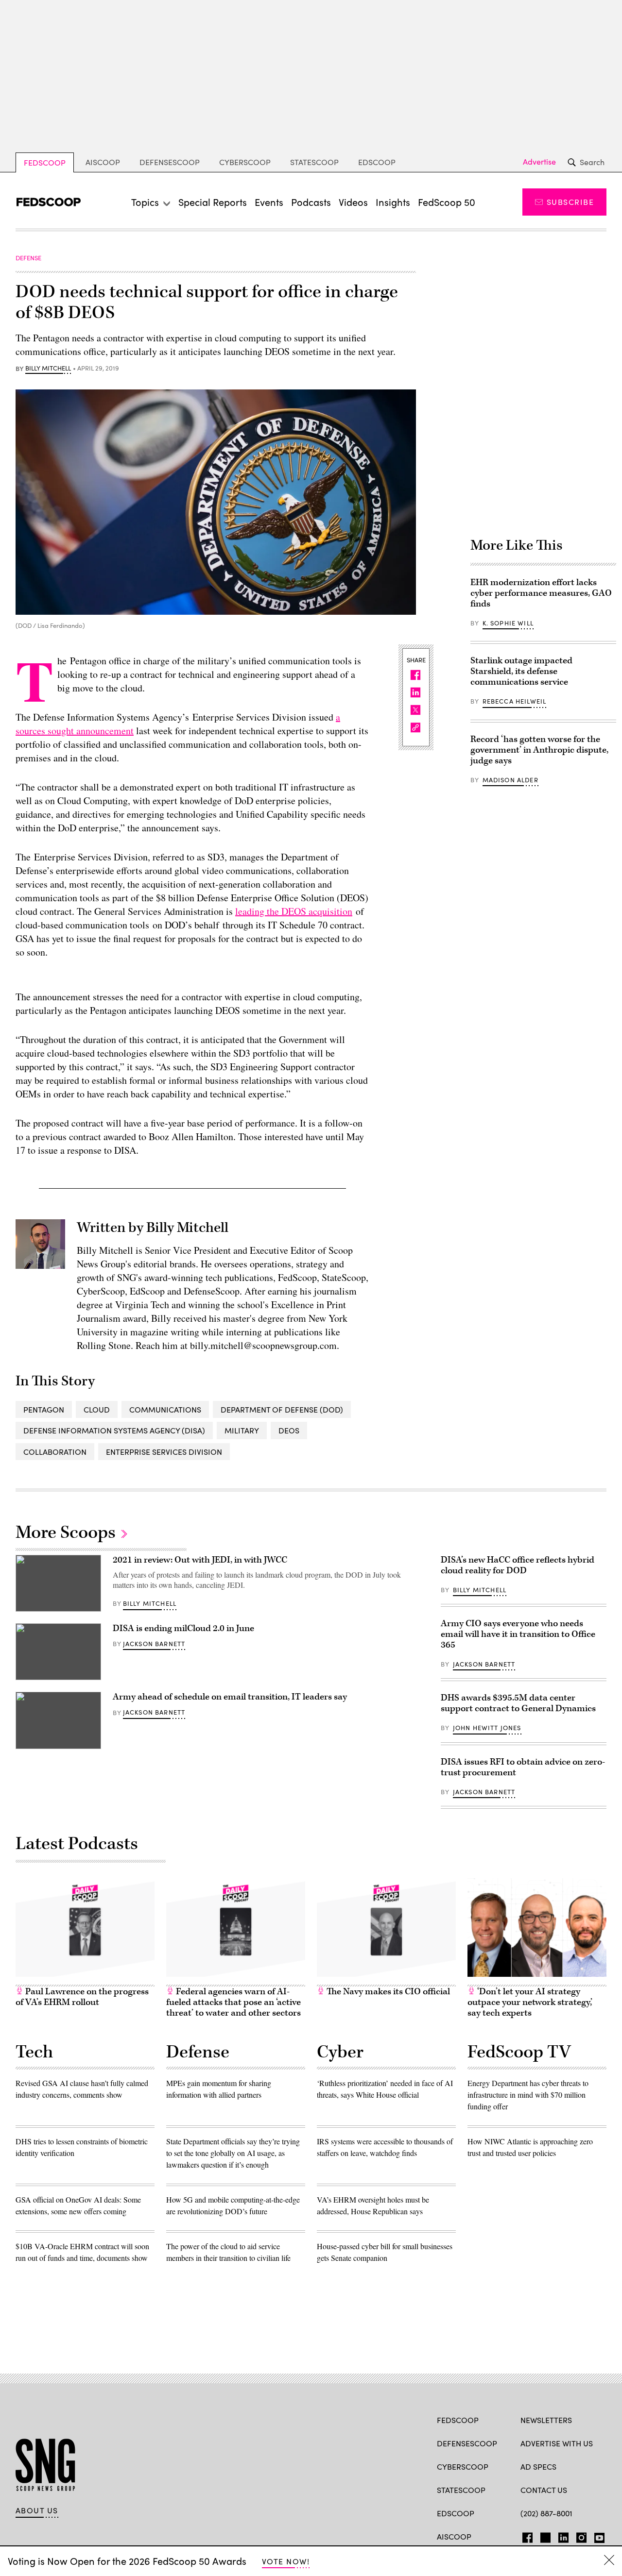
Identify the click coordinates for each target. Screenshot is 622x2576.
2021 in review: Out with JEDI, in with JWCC (200, 1560)
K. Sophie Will (508, 623)
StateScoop (314, 162)
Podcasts (311, 202)
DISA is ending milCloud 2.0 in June (183, 1628)
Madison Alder (510, 780)
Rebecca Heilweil (515, 701)
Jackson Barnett (154, 1644)
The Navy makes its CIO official (387, 1992)
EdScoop (377, 162)
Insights (393, 202)
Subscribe (570, 202)
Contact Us (544, 2490)
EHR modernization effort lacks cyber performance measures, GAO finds (541, 593)
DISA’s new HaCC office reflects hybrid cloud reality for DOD (518, 1565)
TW (544, 2536)
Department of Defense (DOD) (282, 1409)
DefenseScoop (170, 162)
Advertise (539, 162)
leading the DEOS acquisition (294, 911)
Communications (165, 1409)
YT (597, 2536)
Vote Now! (286, 2561)
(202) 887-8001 (546, 2513)
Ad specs (538, 2467)
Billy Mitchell (48, 369)
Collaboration (55, 1452)
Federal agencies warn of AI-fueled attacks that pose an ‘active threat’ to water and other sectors (233, 2002)
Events (269, 202)
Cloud (97, 1409)
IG (579, 2536)
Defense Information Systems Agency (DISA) (114, 1430)
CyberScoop (245, 162)
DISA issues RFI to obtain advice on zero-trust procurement (523, 1767)
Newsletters (546, 2420)
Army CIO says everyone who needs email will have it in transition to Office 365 (518, 1634)
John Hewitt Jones (487, 1728)
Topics (145, 202)
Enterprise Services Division (164, 1452)
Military (242, 1430)
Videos (353, 202)
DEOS (289, 1430)
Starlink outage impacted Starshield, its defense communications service (521, 671)
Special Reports (213, 202)
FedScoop (45, 162)
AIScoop (103, 162)
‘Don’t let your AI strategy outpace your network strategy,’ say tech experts (530, 2002)
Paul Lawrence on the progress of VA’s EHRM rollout (82, 1997)
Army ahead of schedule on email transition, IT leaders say (230, 1697)
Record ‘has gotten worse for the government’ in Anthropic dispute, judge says (539, 750)
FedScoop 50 (447, 202)
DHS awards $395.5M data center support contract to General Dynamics (518, 1703)
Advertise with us (557, 2443)
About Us (37, 2510)
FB (525, 2536)
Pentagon (44, 1409)
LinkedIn (563, 2536)
